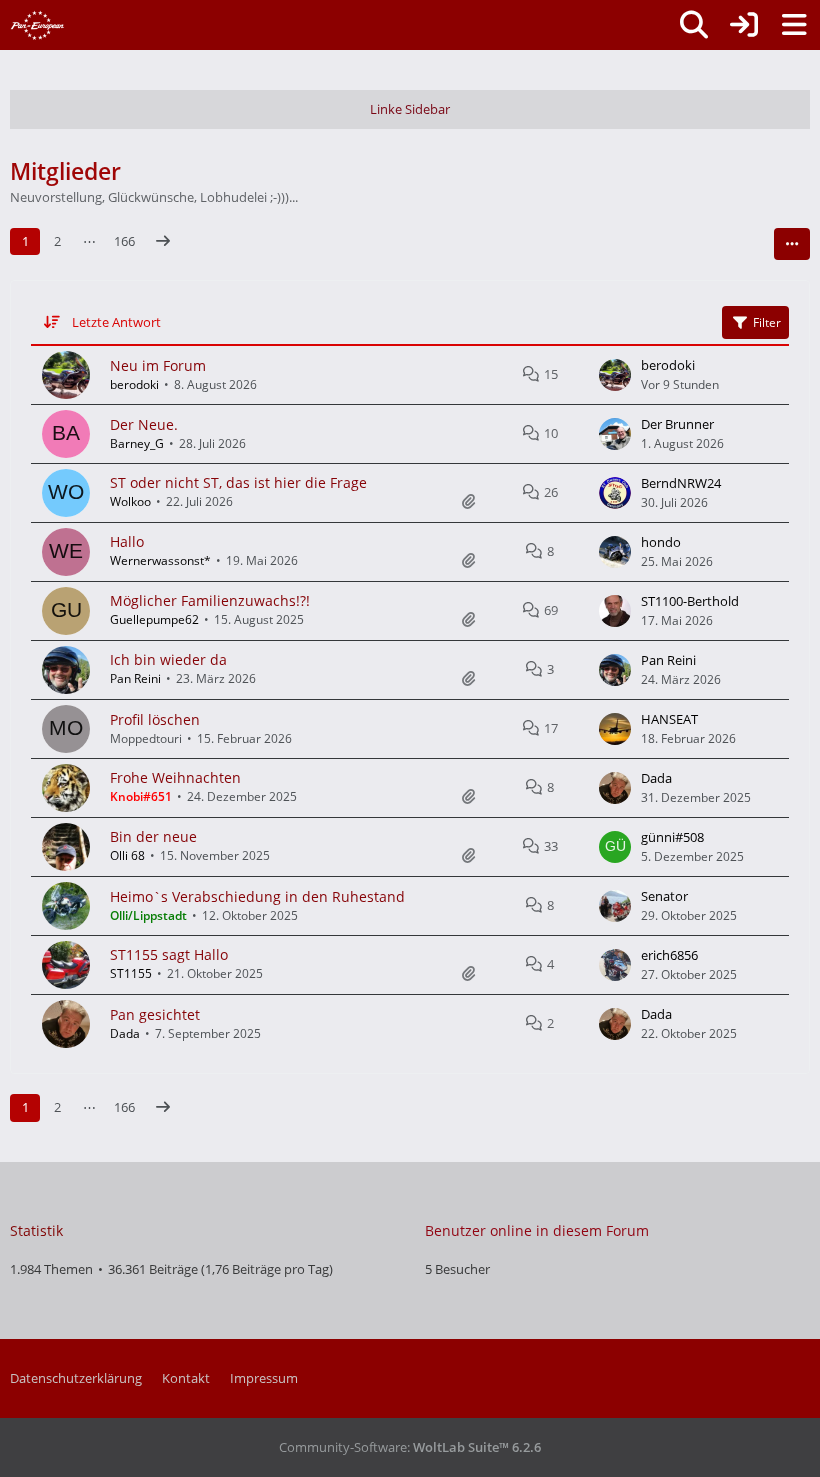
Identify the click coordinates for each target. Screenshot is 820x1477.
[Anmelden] (744, 25)
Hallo (127, 541)
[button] (792, 244)
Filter (767, 322)
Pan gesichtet (155, 1014)
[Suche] (694, 25)
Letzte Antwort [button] (116, 322)
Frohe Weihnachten (175, 777)
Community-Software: (410, 1447)
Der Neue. (144, 424)
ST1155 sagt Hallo (169, 954)
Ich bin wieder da (168, 659)
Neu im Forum (158, 365)
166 (124, 241)
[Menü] (794, 25)
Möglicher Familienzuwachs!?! (210, 600)
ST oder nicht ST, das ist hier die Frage (238, 482)
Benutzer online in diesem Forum (537, 1230)
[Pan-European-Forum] (37, 25)
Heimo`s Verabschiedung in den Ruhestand (257, 896)
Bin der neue (153, 836)
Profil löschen (155, 719)
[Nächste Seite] (163, 241)
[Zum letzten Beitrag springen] (615, 375)
